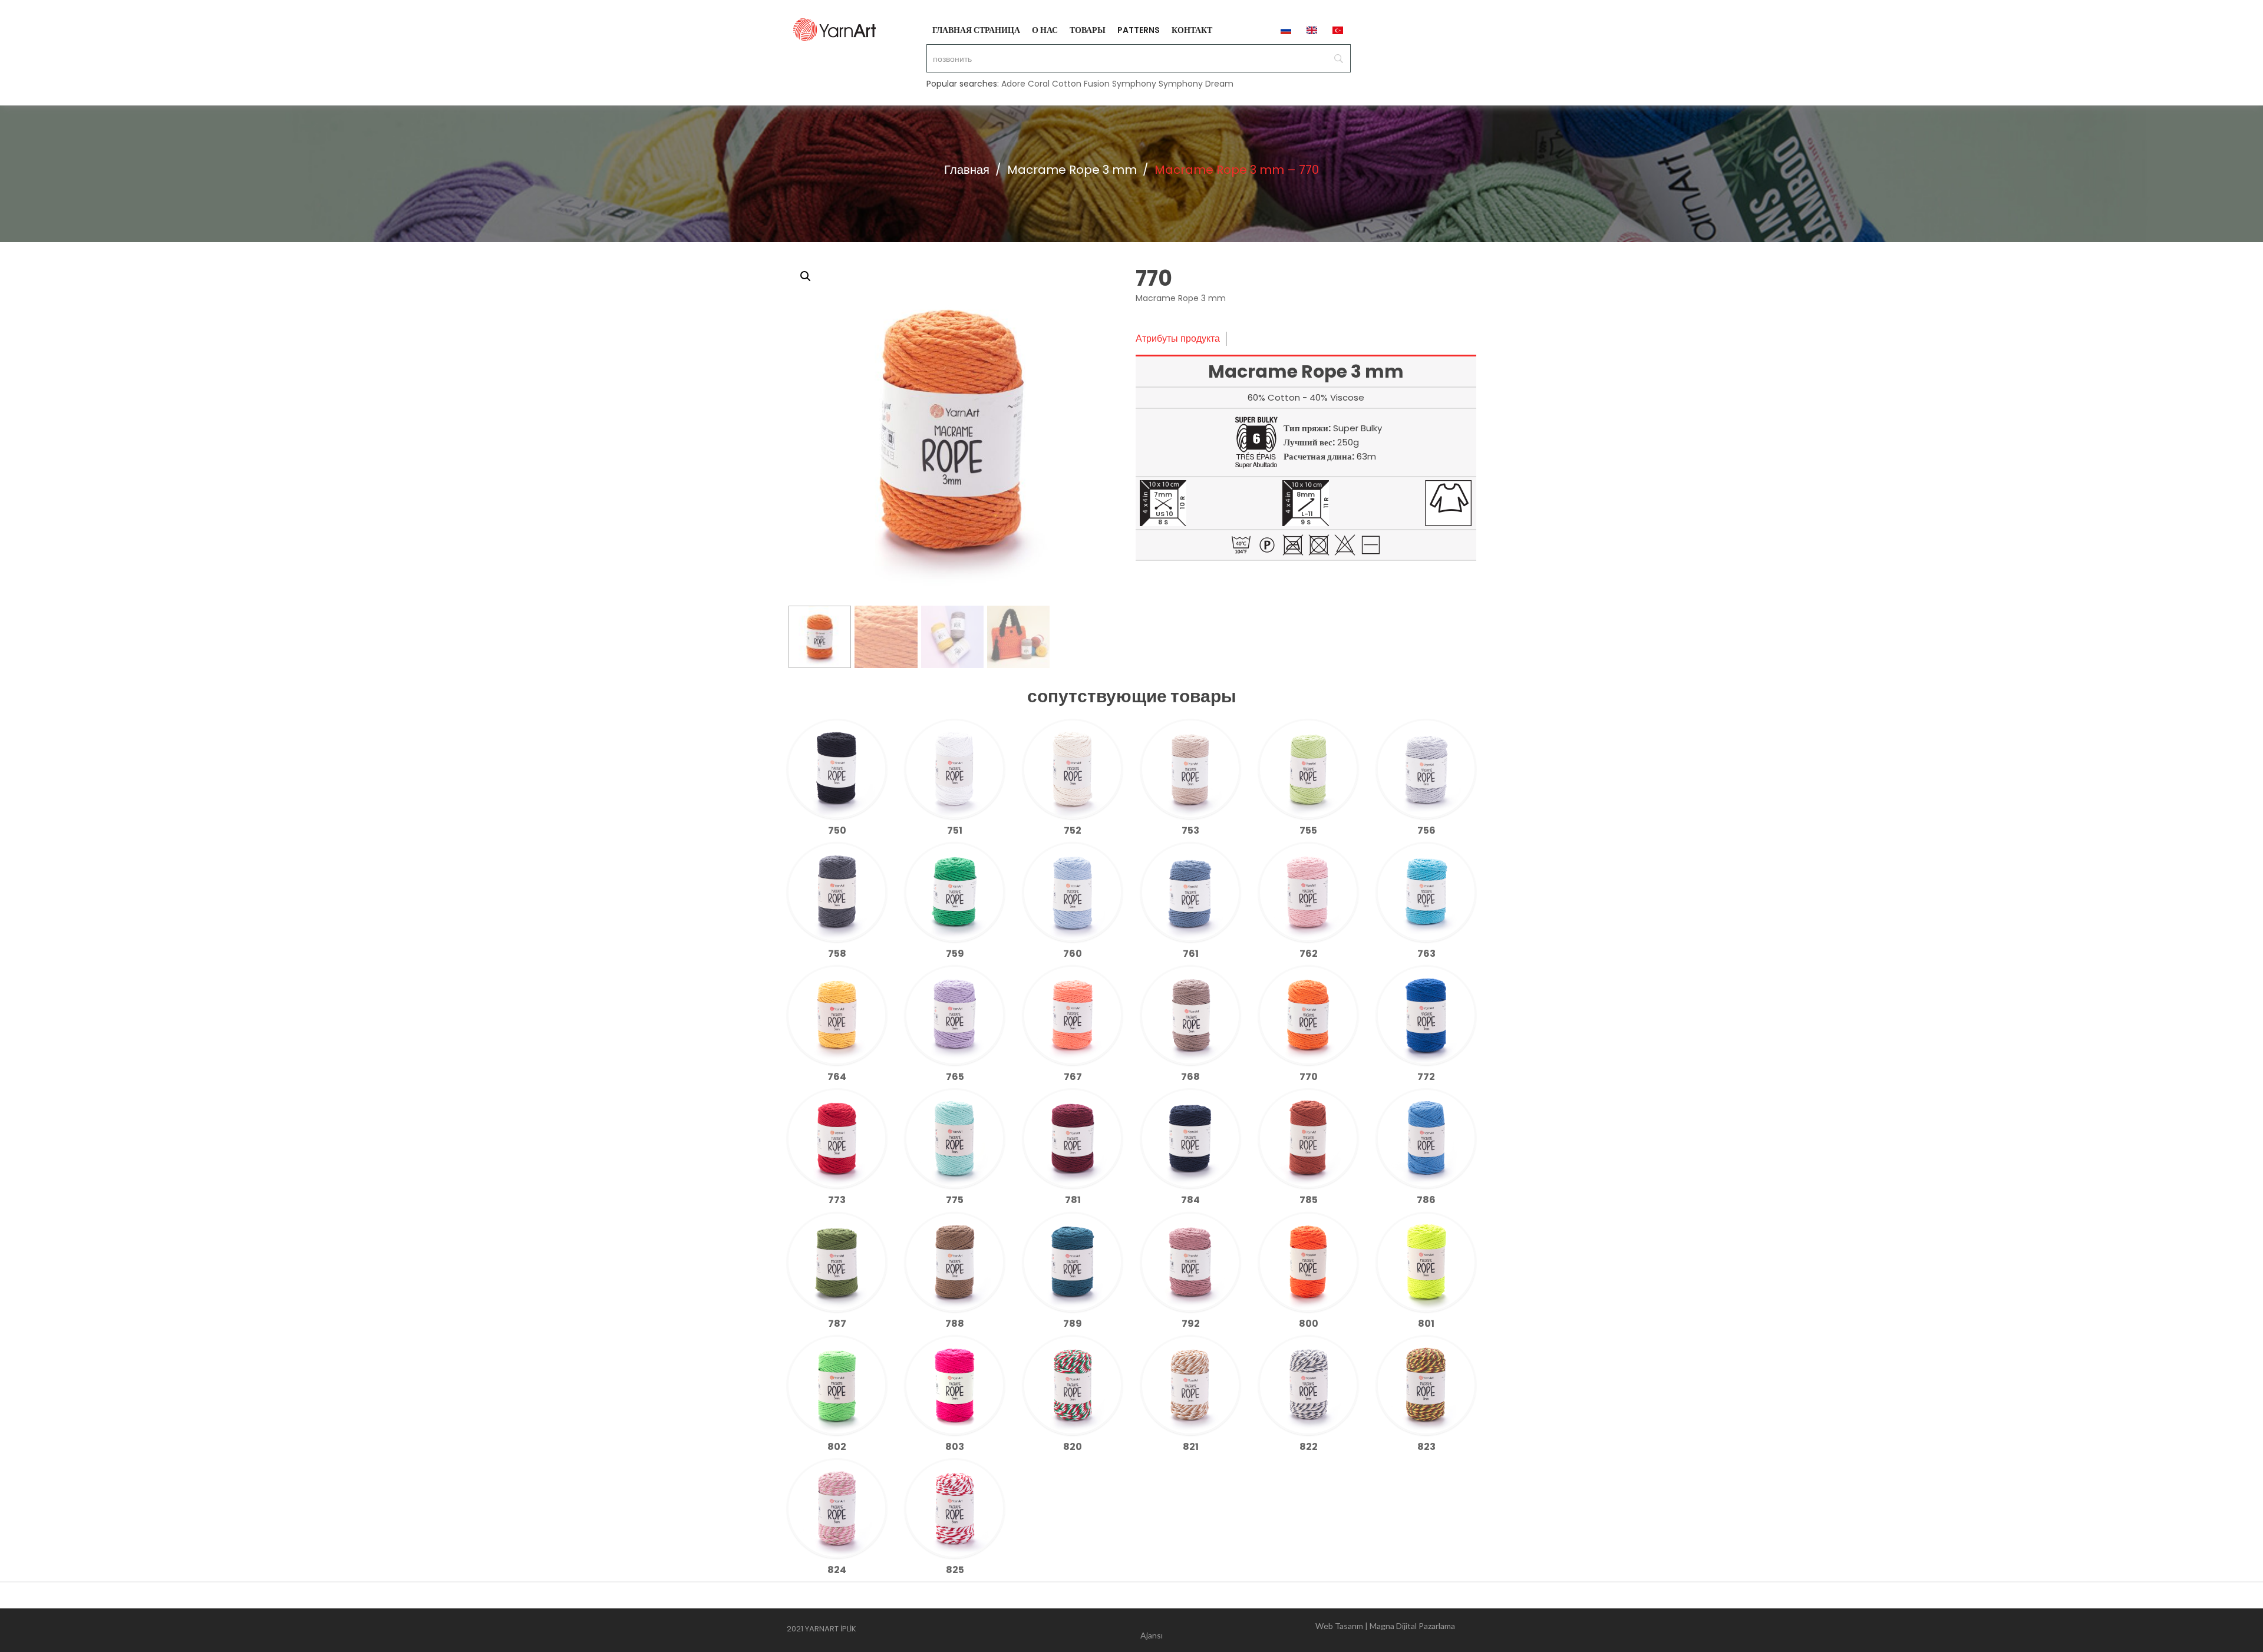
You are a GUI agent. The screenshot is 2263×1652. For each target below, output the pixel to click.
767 (1073, 1077)
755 (1308, 830)
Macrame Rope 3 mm (1072, 170)
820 (1073, 1447)
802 (837, 1447)
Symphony (1134, 84)
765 (955, 1077)
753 (1190, 830)
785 (1309, 1200)
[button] (806, 276)
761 (1191, 954)
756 (1426, 830)
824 (837, 1570)
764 (837, 1077)
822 (1309, 1447)
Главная (967, 170)
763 (1426, 954)
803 (955, 1447)
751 (955, 830)
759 (955, 954)
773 (837, 1200)
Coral (1039, 84)
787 (837, 1324)
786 (1426, 1200)
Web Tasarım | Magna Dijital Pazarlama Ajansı (1298, 1630)
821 (1191, 1447)
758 (837, 954)
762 (1309, 954)
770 (1309, 1077)
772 (1426, 1077)
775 (955, 1200)
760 (1073, 954)
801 (1426, 1324)
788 (955, 1324)
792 (1191, 1324)
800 (1309, 1324)
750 (837, 830)
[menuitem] (976, 29)
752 (1073, 830)
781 (1073, 1200)
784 (1190, 1200)
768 (1190, 1077)
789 (1073, 1324)
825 (955, 1570)
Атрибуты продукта (1178, 338)
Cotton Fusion (1081, 84)
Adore (1013, 84)
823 (1426, 1447)
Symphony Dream (1196, 84)
